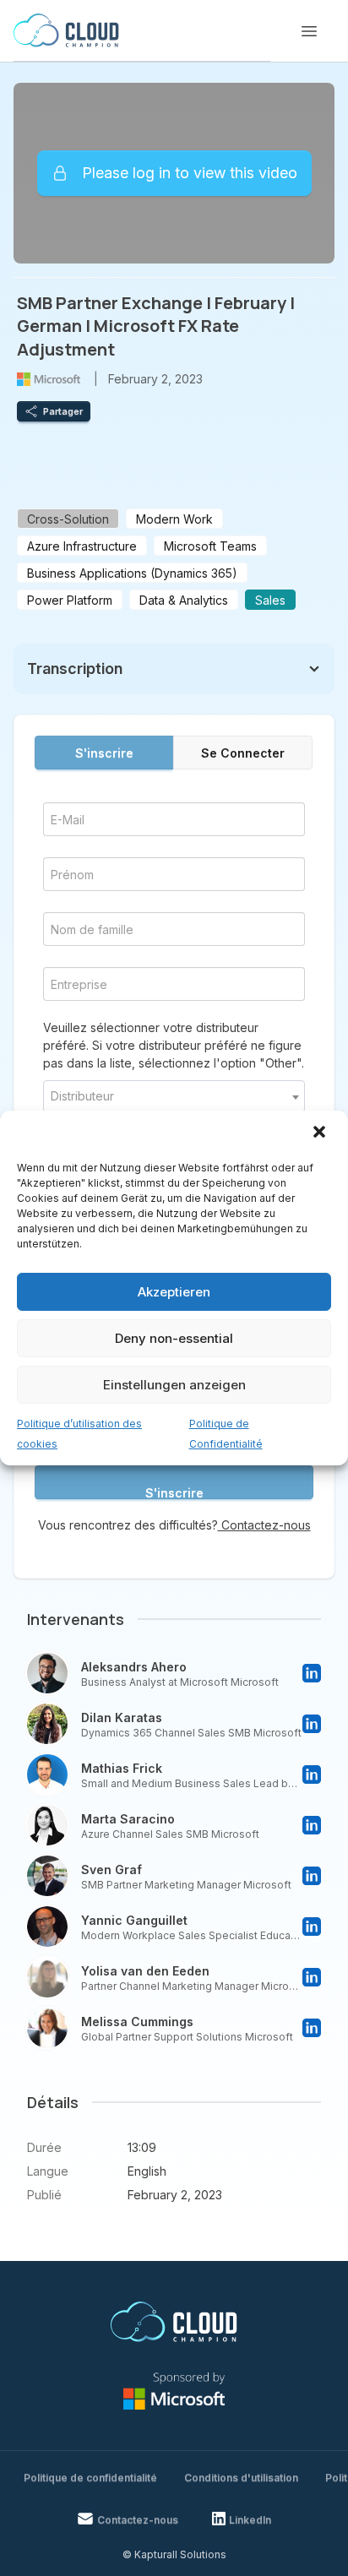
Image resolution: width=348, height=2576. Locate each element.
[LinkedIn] (312, 1673)
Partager (63, 411)
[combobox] (174, 1096)
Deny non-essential (174, 1338)
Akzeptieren (174, 1292)
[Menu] (309, 31)
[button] (321, 1133)
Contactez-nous (264, 1525)
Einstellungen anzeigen (174, 1385)
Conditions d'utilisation (241, 2478)
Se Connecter (243, 753)
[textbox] (174, 1096)
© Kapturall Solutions (174, 2554)
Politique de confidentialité (90, 2478)
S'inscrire (104, 753)
